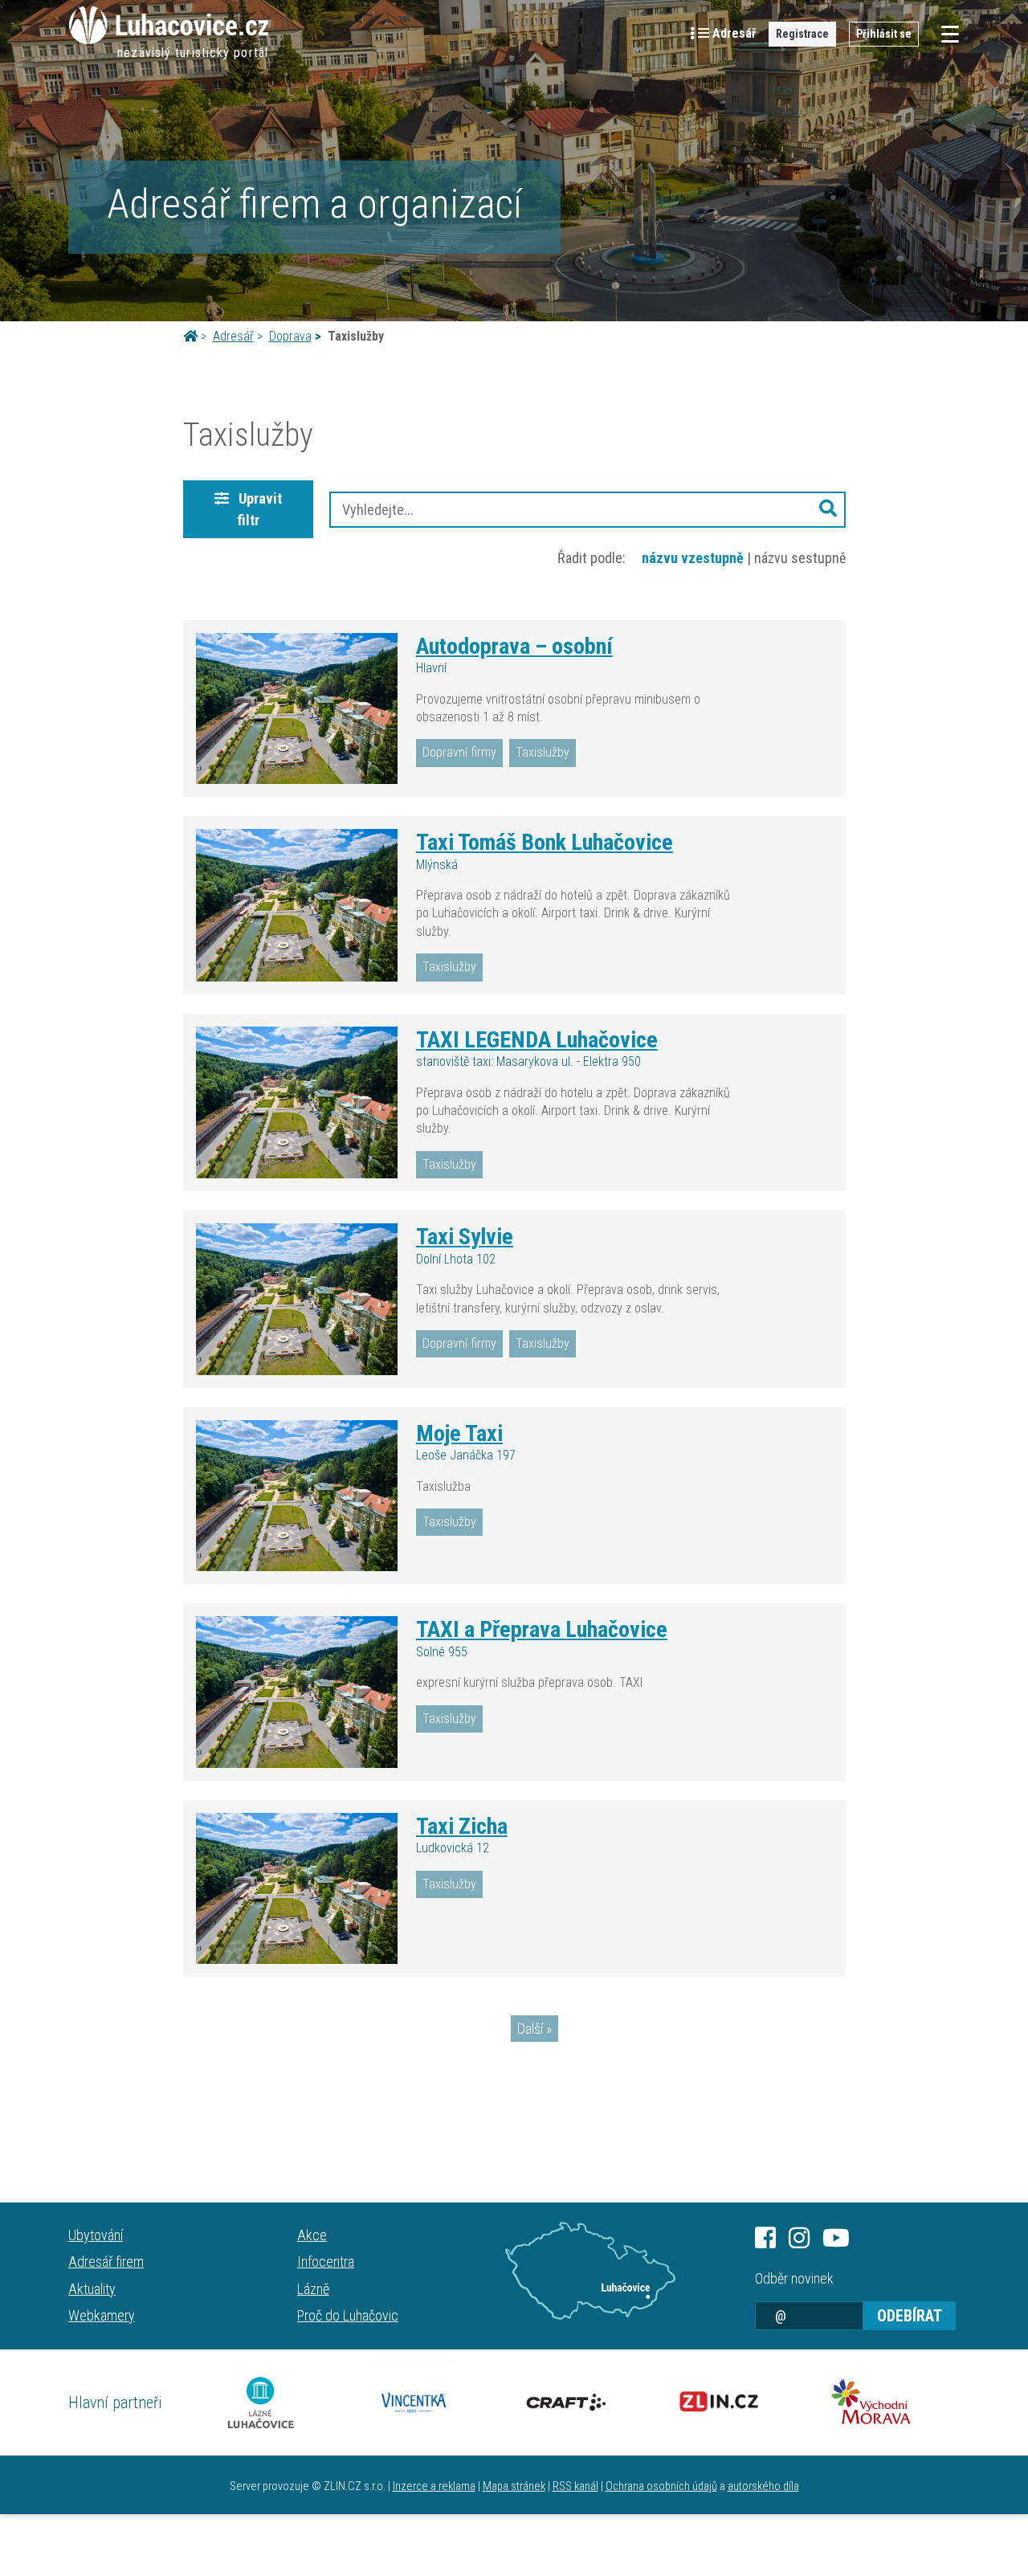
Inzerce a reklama (434, 2486)
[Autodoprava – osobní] (297, 708)
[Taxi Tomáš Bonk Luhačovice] (297, 905)
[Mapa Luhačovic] (590, 2271)
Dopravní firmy (459, 752)
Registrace (802, 34)
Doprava (290, 336)
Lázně (313, 2289)
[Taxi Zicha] (297, 1888)
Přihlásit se (884, 34)
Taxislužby (543, 752)
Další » (534, 2029)
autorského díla (763, 2486)
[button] (828, 510)
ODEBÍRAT (910, 2316)
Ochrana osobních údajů (661, 2486)
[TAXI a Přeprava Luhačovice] (297, 1692)
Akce (312, 2235)
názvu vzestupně (693, 558)
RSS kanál (575, 2486)
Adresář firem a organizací (314, 204)
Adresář (233, 336)
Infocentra (326, 2262)
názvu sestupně (800, 558)
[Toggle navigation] (945, 34)
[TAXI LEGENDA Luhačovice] (297, 1103)
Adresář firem (106, 2262)
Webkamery (102, 2315)
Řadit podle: (592, 558)
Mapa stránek (514, 2486)
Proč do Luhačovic (348, 2315)
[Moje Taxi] (297, 1496)
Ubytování (96, 2235)
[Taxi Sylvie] (297, 1299)
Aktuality (92, 2289)
